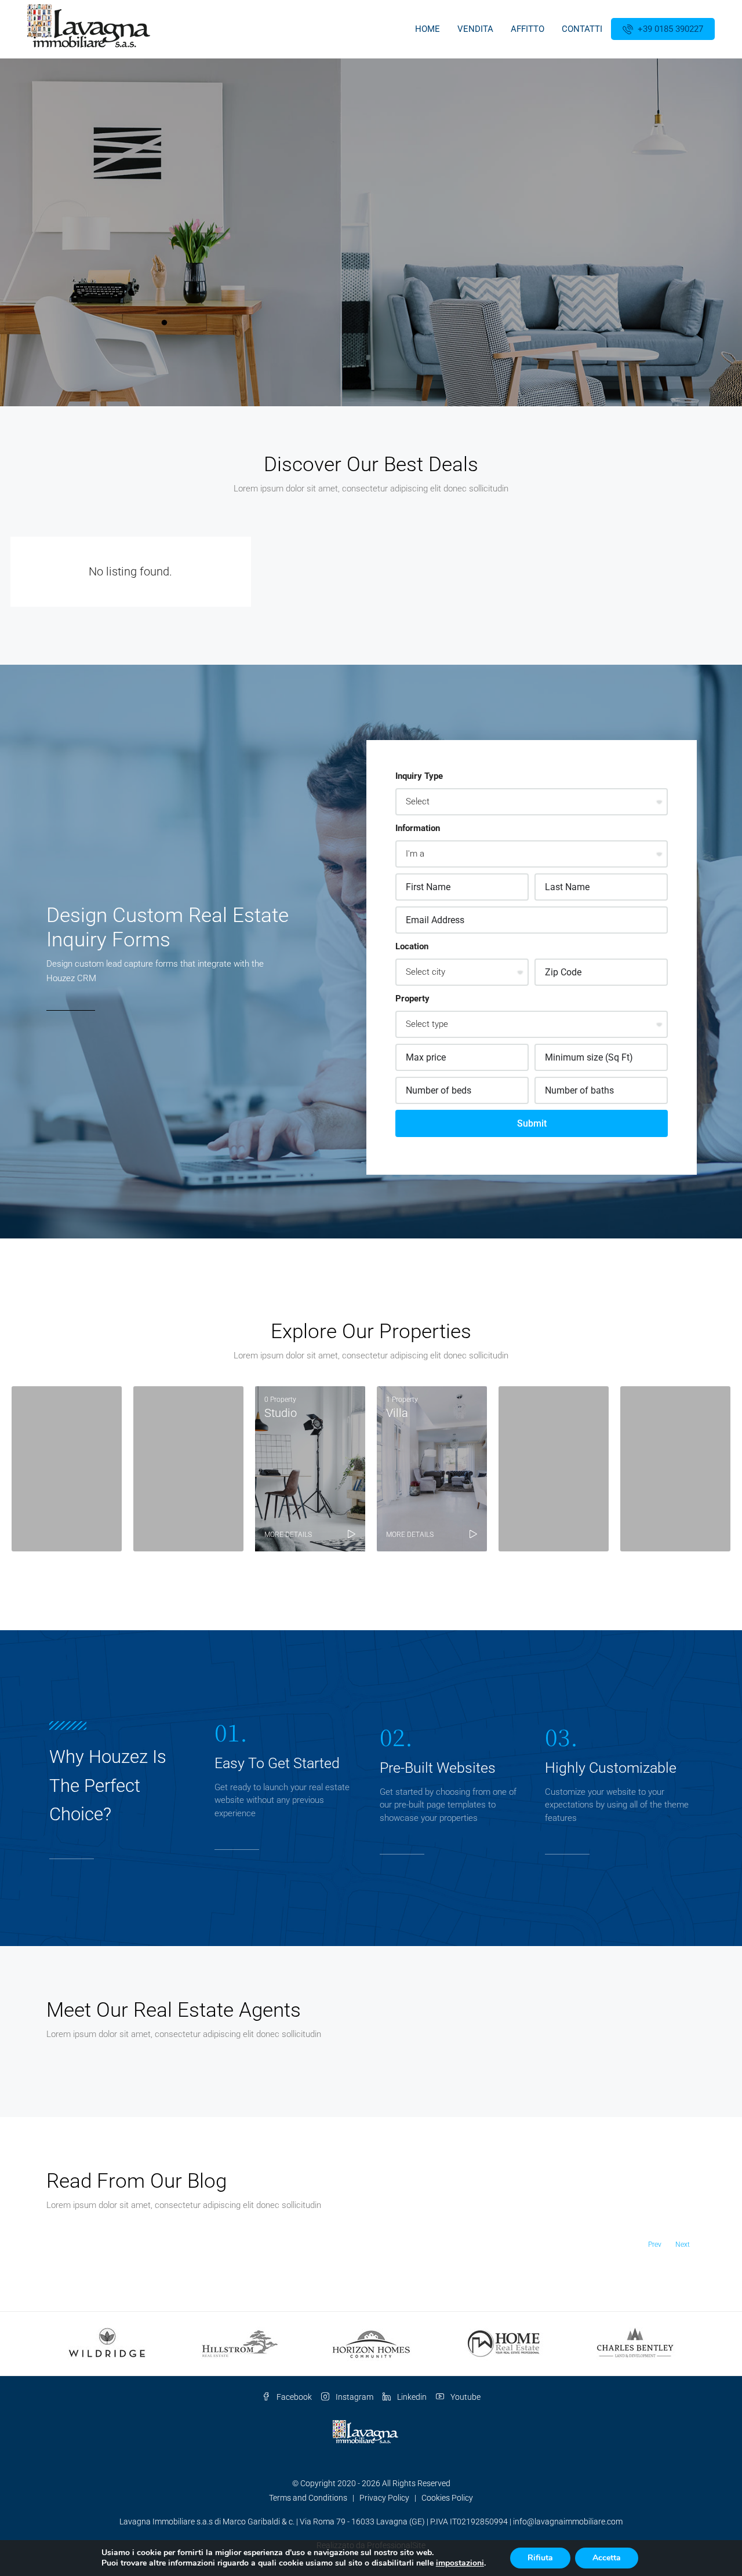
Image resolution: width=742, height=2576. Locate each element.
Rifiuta (540, 2558)
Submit (532, 1123)
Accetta (607, 2558)
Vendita (475, 29)
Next (683, 2245)
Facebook (293, 2397)
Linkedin (411, 2397)
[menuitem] (663, 29)
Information (418, 828)
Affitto (528, 29)
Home (428, 29)
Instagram (354, 2397)
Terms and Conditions (308, 2498)
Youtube (465, 2397)
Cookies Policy (447, 2498)
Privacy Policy (384, 2498)
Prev (655, 2245)
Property (412, 999)
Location (412, 946)
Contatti (582, 29)
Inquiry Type (419, 776)
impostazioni (460, 2563)
